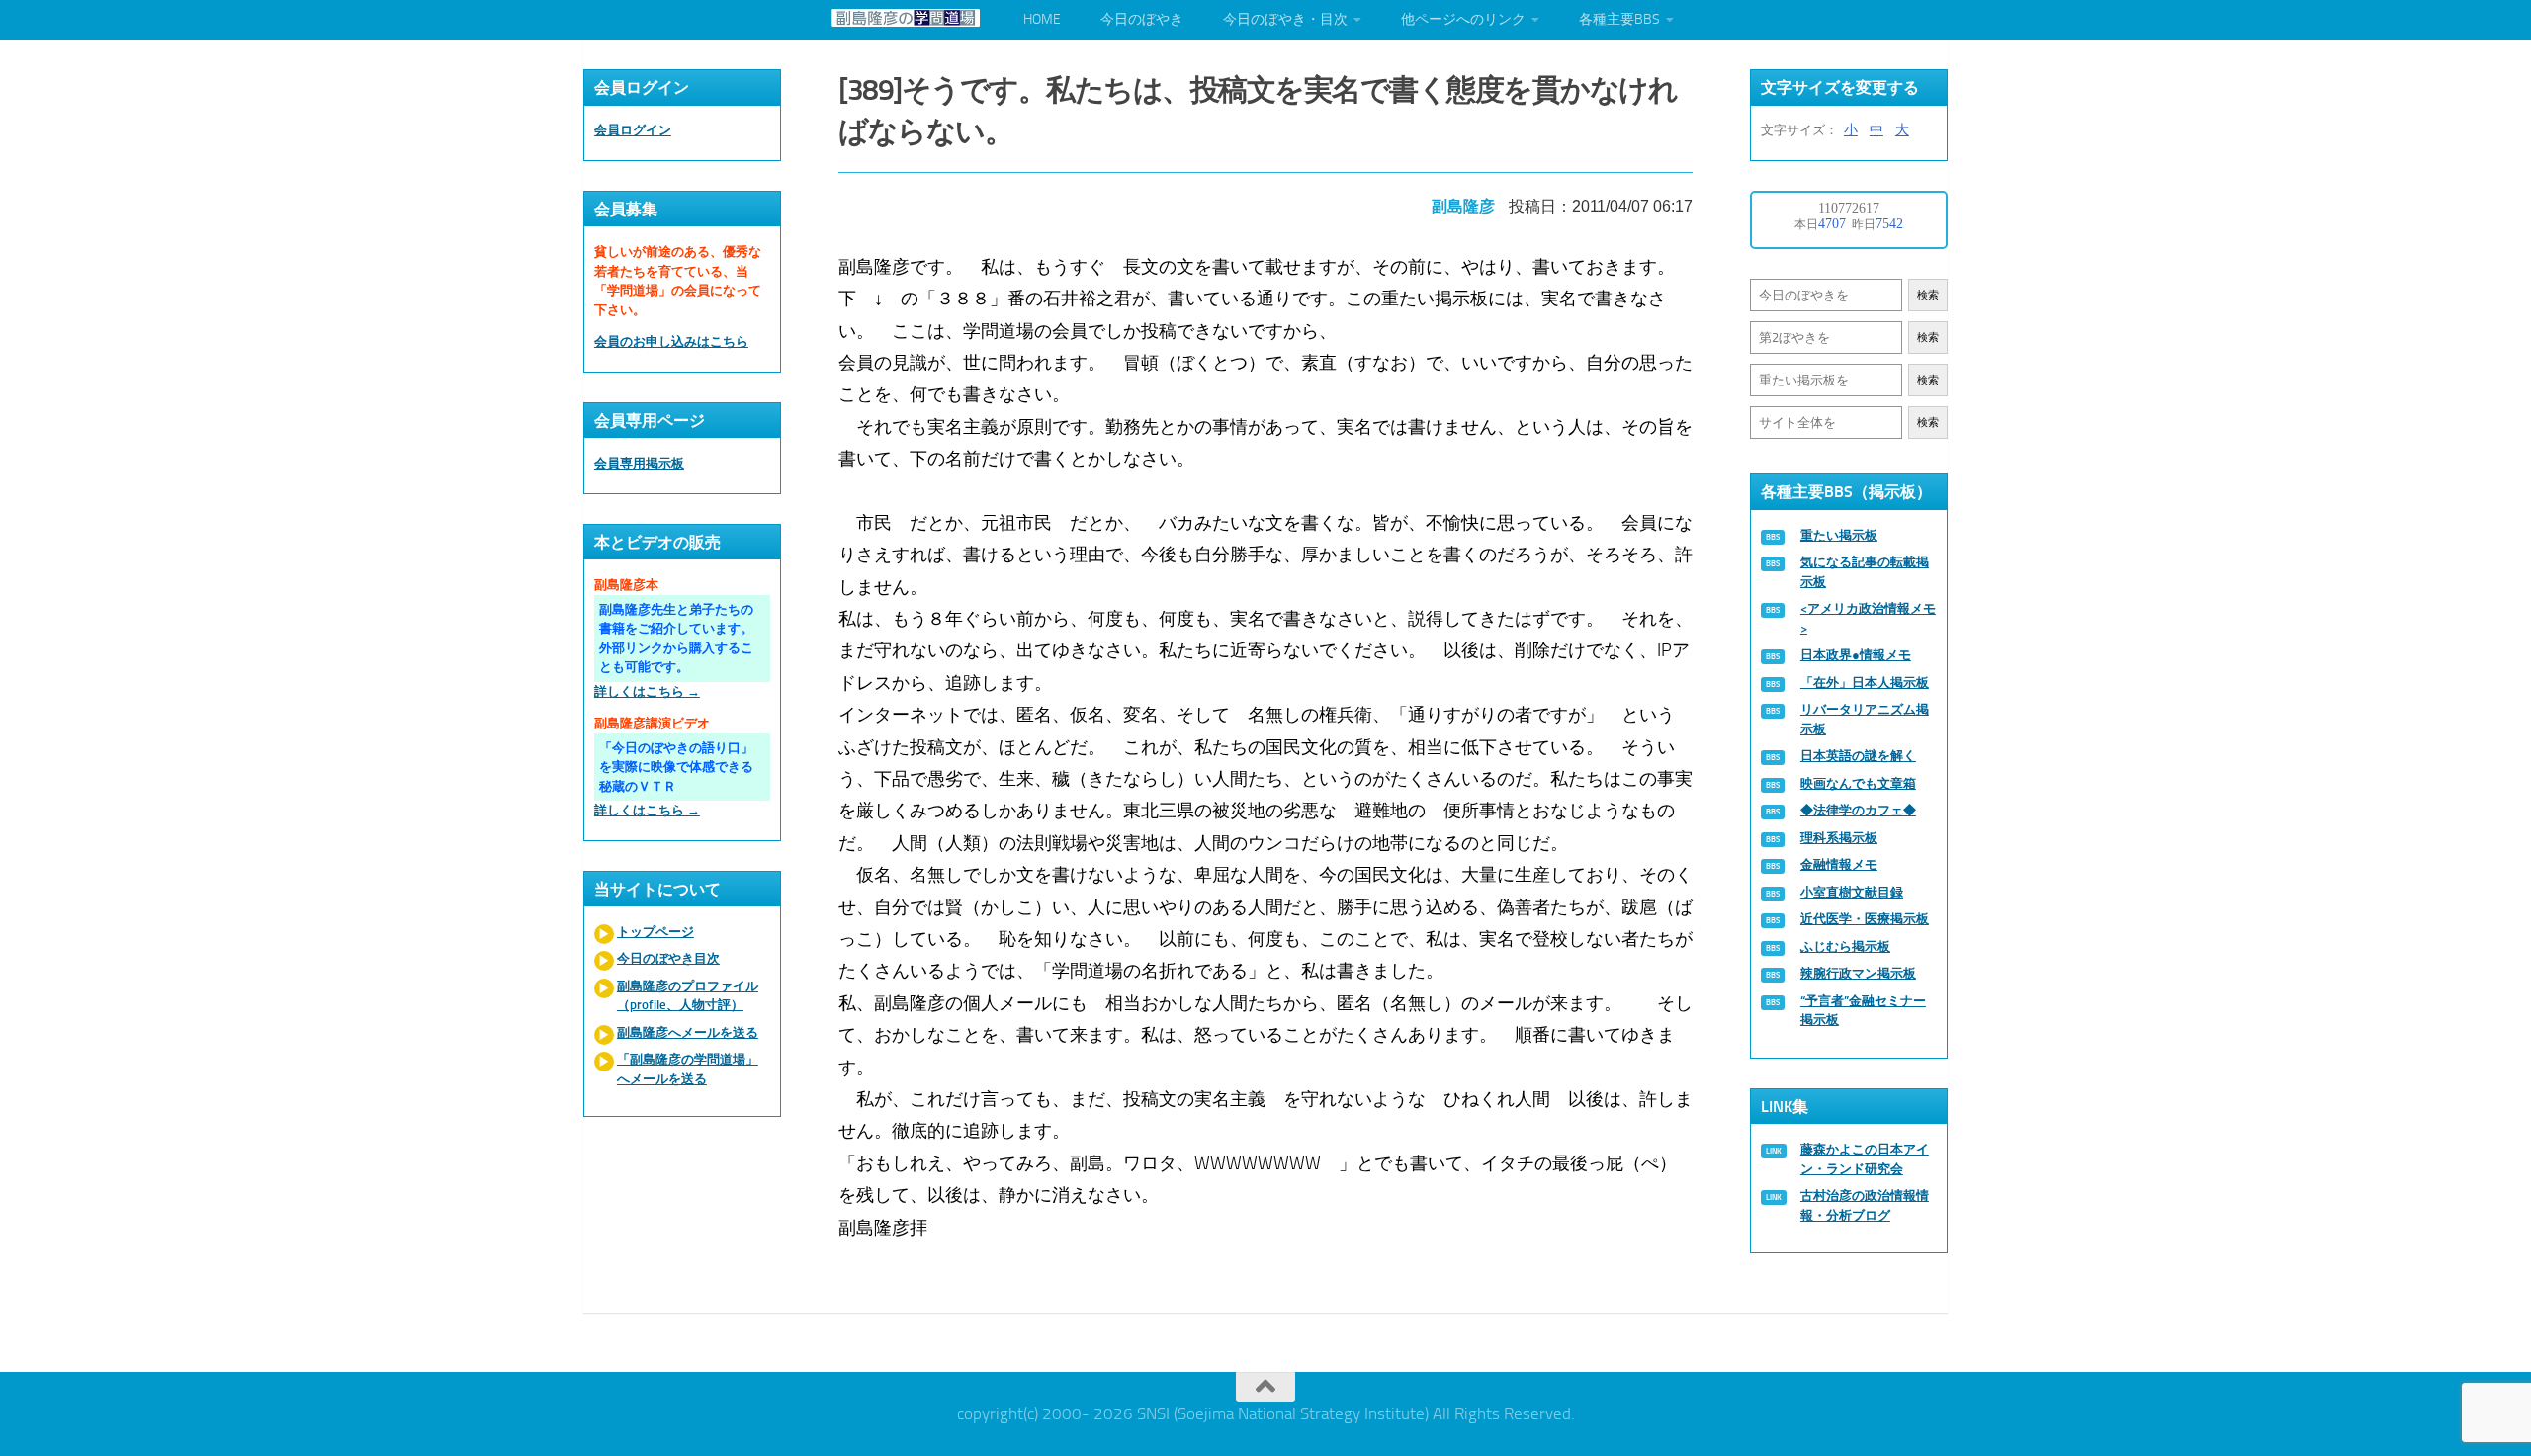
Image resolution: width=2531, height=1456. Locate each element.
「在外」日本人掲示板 (1865, 683)
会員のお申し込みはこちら (671, 342)
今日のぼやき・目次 (1285, 19)
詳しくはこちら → (647, 691)
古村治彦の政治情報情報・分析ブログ (1865, 1205)
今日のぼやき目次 (668, 958)
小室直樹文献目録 (1852, 892)
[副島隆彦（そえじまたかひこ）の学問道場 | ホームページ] (906, 18)
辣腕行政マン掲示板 (1858, 973)
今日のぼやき (1142, 19)
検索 (1928, 295)
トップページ (655, 932)
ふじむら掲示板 (1845, 946)
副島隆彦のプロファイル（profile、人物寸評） (688, 996)
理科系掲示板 (1839, 838)
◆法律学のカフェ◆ (1858, 810)
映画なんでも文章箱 (1858, 783)
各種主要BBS (1619, 19)
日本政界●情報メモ (1856, 655)
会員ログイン (633, 130)
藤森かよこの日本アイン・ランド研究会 (1865, 1159)
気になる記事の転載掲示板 (1865, 572)
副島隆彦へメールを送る (688, 1032)
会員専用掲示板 (639, 463)
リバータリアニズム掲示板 (1865, 719)
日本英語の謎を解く (1858, 756)
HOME (1042, 19)
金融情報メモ (1839, 864)
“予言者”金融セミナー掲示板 (1863, 1011)
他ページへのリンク (1463, 19)
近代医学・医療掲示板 (1865, 919)
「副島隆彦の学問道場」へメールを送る (688, 1069)
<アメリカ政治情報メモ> (1868, 618)
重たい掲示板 (1839, 535)
